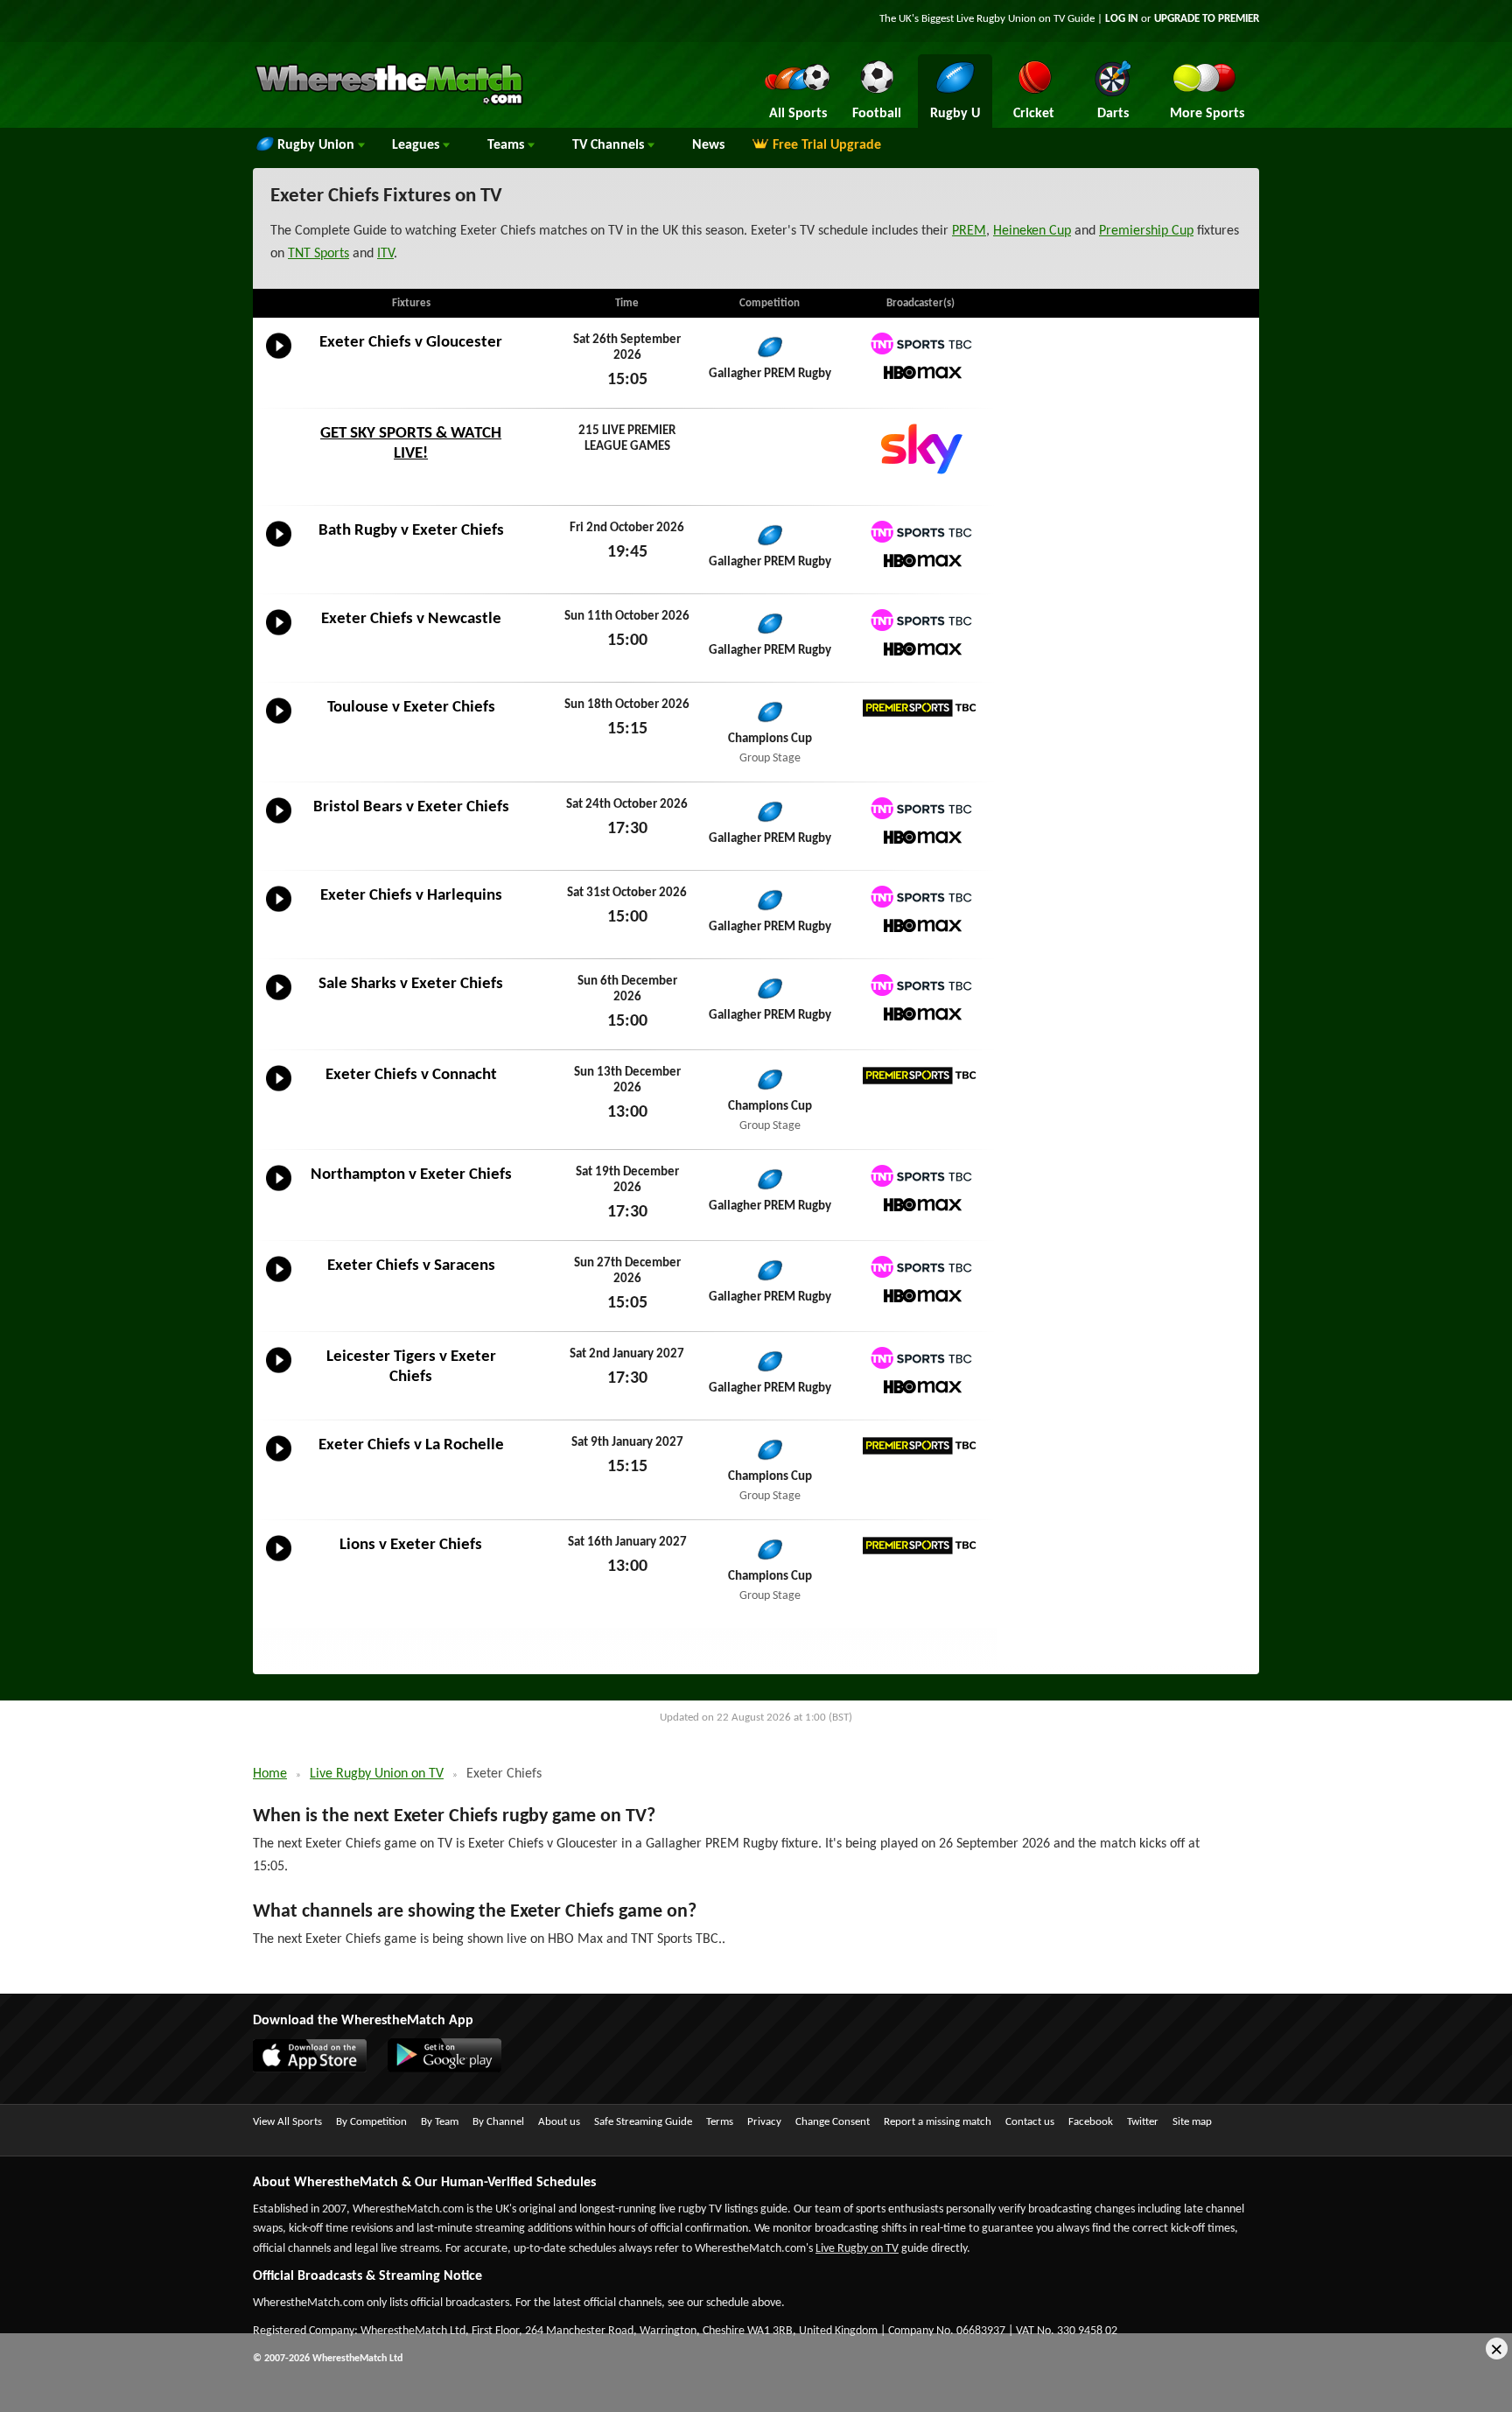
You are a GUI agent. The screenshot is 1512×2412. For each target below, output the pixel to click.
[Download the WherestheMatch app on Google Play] (453, 2069)
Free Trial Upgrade (827, 145)
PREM (969, 231)
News (708, 145)
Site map (1192, 2122)
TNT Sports (318, 254)
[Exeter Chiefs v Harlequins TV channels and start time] (279, 912)
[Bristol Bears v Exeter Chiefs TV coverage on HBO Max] (920, 837)
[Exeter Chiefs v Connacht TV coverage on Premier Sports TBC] (920, 1076)
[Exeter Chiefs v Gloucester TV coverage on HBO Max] (920, 372)
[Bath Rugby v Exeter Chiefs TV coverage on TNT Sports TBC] (920, 532)
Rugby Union (318, 145)
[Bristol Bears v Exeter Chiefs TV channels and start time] (279, 824)
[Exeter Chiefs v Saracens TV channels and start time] (279, 1282)
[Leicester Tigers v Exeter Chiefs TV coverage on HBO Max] (920, 1387)
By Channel (498, 2122)
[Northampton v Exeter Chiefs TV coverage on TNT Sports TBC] (920, 1176)
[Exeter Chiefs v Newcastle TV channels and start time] (279, 635)
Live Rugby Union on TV (377, 1774)
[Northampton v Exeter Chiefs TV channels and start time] (279, 1191)
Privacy (764, 2122)
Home (270, 1774)
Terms (720, 2122)
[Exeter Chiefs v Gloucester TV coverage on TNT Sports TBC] (920, 344)
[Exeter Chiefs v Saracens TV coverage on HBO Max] (920, 1296)
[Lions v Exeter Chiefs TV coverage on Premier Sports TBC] (920, 1546)
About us (559, 2122)
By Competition (371, 2122)
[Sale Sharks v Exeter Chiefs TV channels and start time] (279, 1000)
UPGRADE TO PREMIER (1207, 19)
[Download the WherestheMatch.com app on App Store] (318, 2069)
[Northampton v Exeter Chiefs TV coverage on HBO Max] (920, 1205)
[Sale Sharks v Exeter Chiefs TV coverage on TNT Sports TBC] (920, 985)
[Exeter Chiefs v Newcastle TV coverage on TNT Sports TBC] (920, 620)
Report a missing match (938, 2122)
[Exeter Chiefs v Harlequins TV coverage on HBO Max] (920, 926)
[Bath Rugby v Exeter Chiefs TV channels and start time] (279, 547)
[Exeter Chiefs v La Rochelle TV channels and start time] (279, 1462)
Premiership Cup (1146, 231)
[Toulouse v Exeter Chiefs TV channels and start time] (279, 724)
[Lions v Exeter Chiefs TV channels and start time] (279, 1561)
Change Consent (833, 2122)
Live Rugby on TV (857, 2249)
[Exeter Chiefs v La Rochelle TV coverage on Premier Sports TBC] (920, 1446)
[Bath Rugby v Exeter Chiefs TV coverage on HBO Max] (920, 561)
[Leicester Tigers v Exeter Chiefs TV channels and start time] (279, 1373)
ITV (385, 254)
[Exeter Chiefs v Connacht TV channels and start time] (279, 1091)
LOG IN (1122, 19)
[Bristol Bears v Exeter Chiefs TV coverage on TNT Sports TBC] (920, 808)
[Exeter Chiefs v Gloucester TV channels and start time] (279, 359)
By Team (440, 2122)
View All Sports (287, 2122)
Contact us (1030, 2122)
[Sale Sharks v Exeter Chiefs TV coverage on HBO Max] (920, 1014)
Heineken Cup (1032, 231)
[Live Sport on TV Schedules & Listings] (389, 103)
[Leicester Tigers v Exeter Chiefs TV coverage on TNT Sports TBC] (920, 1358)
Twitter (1143, 2122)
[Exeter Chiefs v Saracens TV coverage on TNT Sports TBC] (920, 1267)
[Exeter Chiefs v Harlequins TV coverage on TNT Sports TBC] (920, 897)
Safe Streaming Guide (643, 2122)
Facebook (1091, 2122)
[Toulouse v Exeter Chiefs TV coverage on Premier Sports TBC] (920, 708)
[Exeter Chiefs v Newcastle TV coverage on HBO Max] (920, 649)
